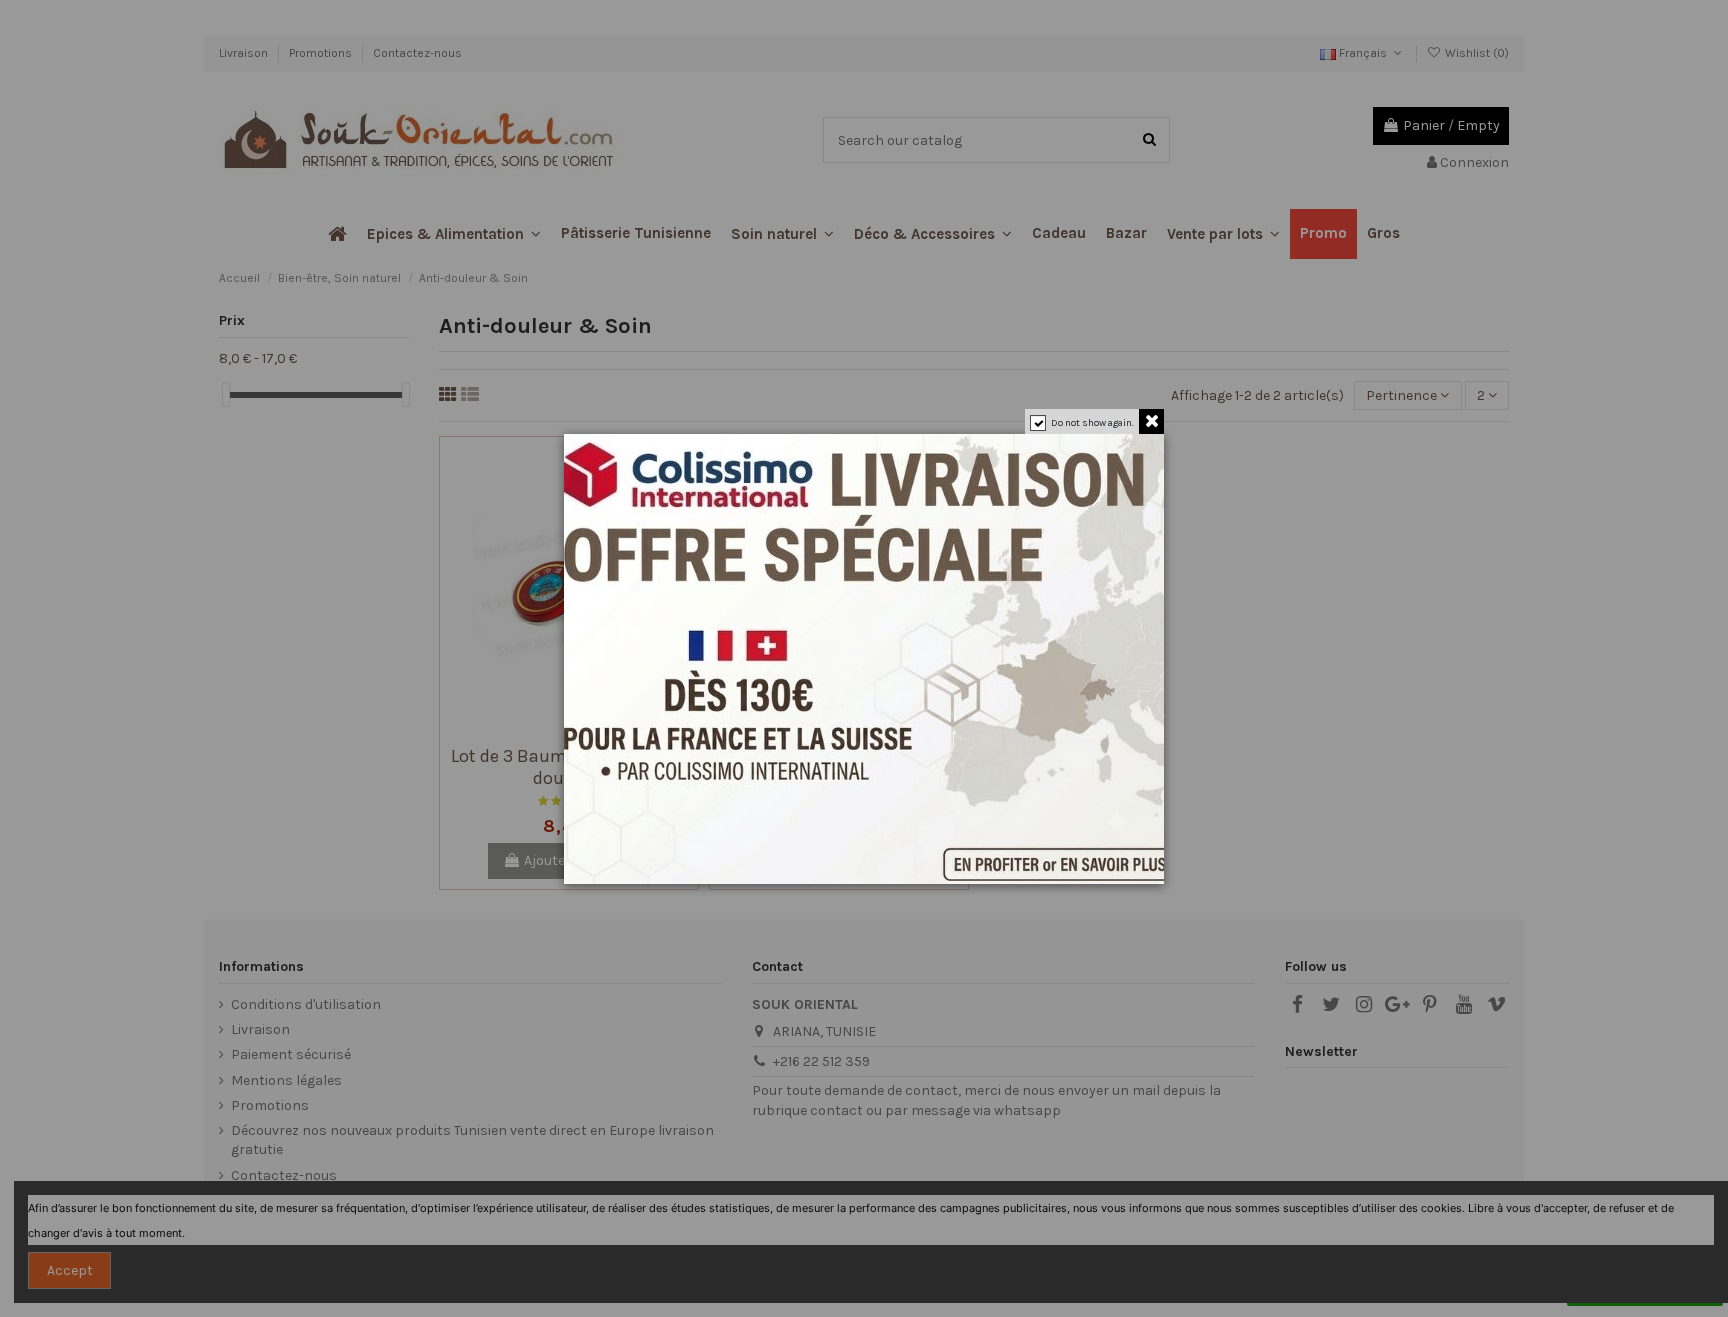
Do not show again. (1092, 423)
